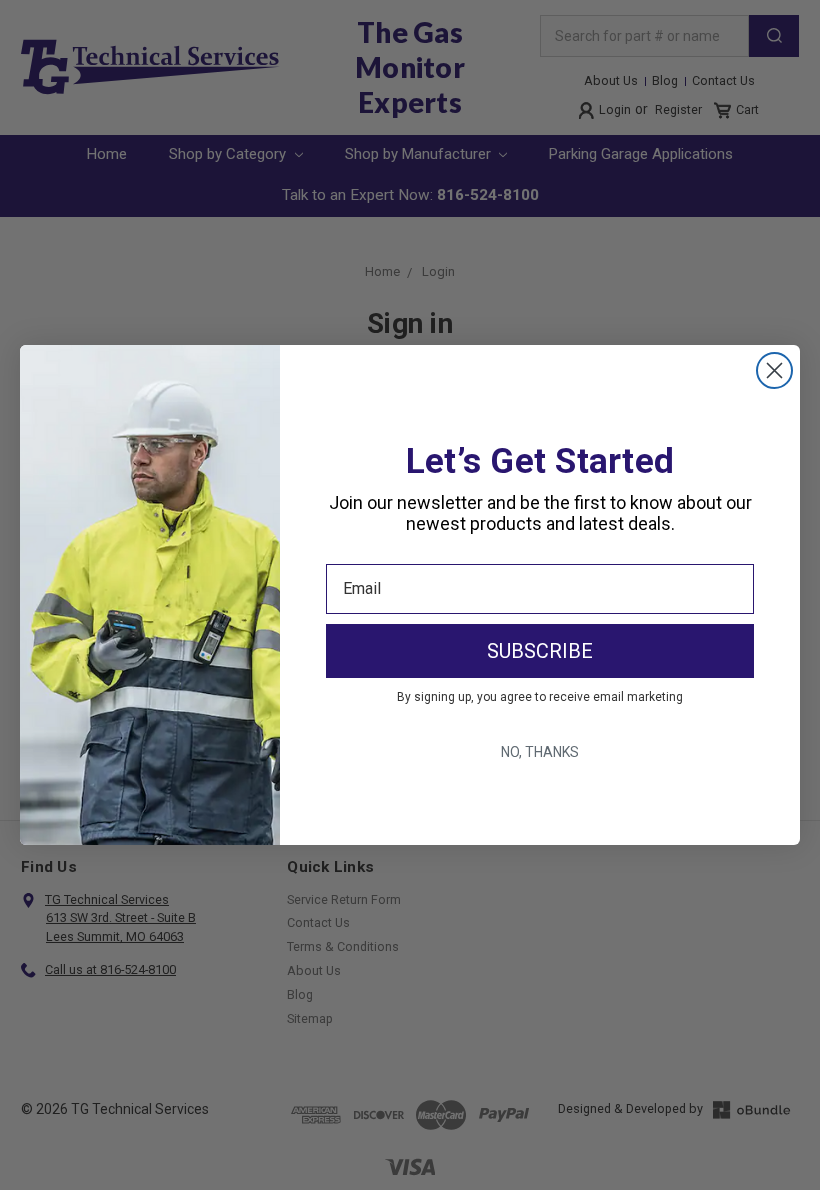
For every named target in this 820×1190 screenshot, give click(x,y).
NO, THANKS (540, 752)
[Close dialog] (774, 370)
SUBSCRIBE (540, 651)
